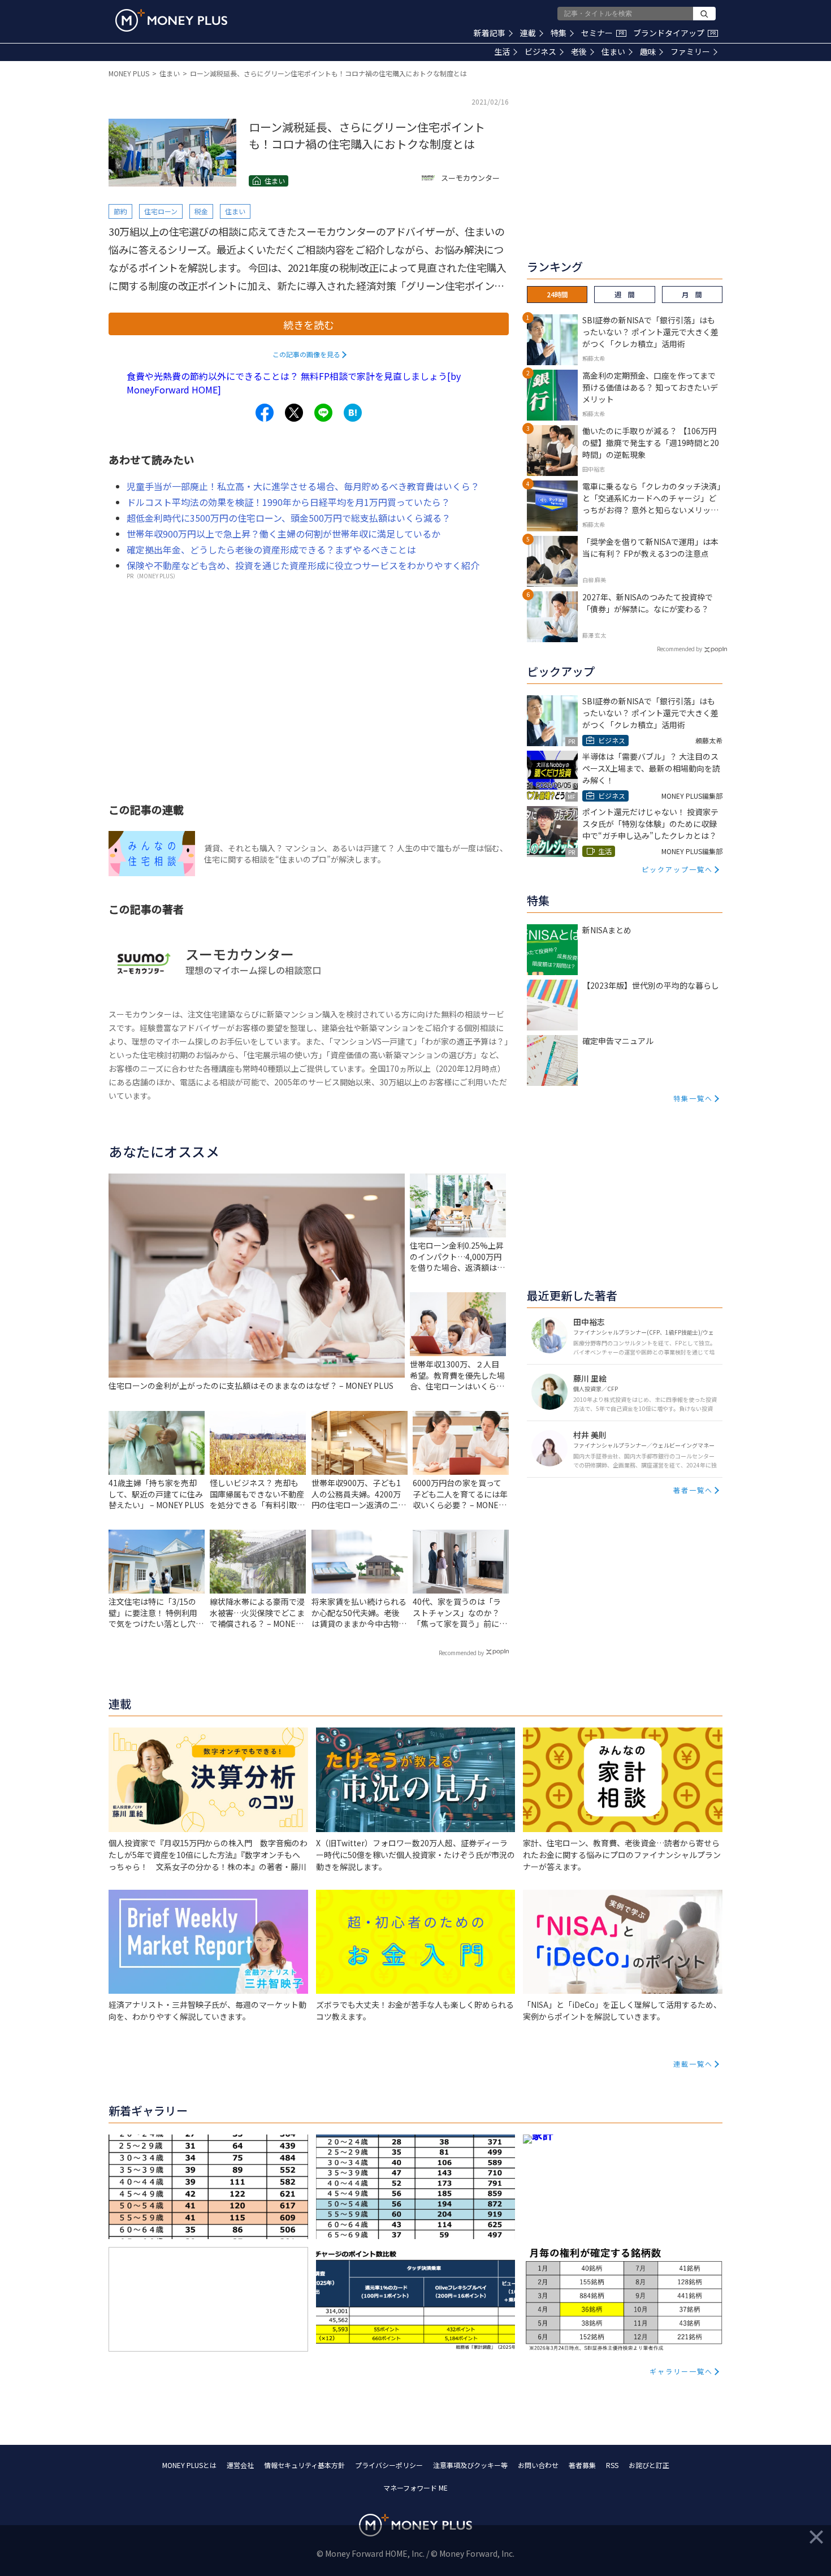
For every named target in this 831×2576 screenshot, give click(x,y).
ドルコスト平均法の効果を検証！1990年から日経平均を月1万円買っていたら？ (288, 502)
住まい (613, 51)
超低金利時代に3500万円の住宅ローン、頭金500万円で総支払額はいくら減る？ (289, 518)
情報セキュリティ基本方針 (304, 2465)
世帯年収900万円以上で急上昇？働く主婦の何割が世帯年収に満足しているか (284, 534)
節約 (120, 211)
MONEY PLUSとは (189, 2465)
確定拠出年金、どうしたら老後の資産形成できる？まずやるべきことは (271, 549)
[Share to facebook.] (265, 413)
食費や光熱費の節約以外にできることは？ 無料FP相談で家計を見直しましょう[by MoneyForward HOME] (294, 383)
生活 (502, 51)
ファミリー (690, 51)
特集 (559, 33)
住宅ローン (161, 211)
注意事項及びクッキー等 (470, 2465)
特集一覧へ (693, 1098)
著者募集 (582, 2465)
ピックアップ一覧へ (677, 869)
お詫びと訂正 (649, 2465)
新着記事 (490, 33)
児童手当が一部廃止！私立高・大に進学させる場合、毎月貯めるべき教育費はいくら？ (303, 486)
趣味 (648, 51)
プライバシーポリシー (389, 2465)
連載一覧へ (693, 2064)
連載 (528, 33)
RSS (612, 2465)
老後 (579, 51)
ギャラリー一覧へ (681, 2371)
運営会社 (240, 2465)
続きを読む (309, 324)
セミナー (603, 33)
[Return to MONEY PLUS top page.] (171, 20)
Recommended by (461, 1653)
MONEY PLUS (129, 73)
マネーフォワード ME (415, 2488)
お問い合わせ (538, 2465)
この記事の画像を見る (306, 354)
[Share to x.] (294, 413)
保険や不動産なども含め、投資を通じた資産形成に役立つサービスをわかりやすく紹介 (303, 565)
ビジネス (540, 51)
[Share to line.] (323, 413)
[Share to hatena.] (353, 413)
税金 (201, 211)
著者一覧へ (693, 1490)
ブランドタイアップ (674, 33)
